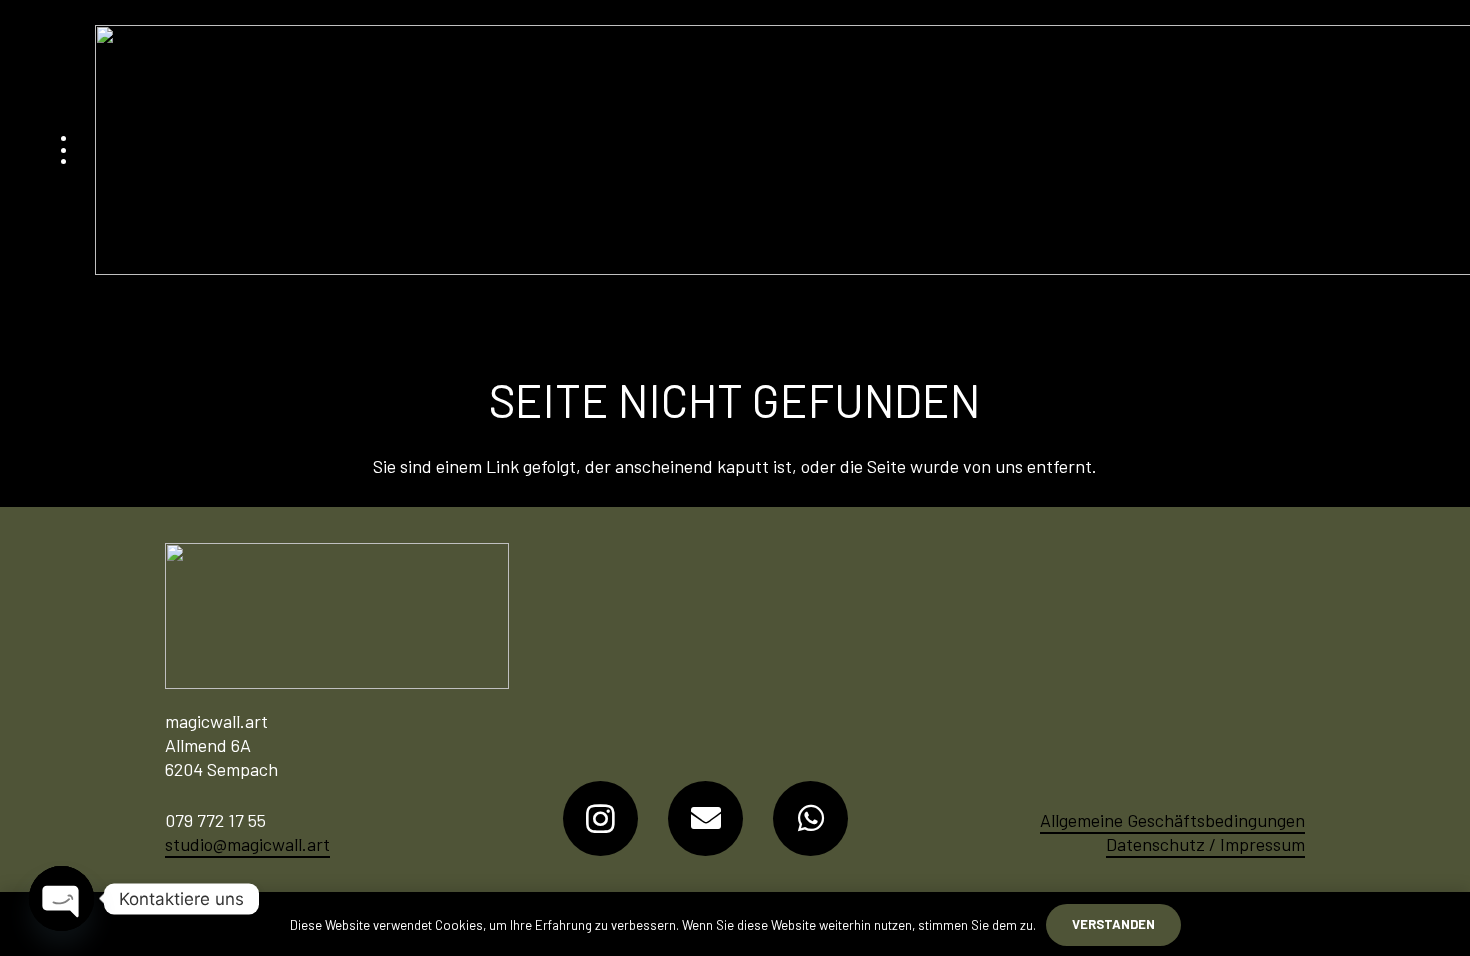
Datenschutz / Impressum (1205, 844)
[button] (63, 150)
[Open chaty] (61, 898)
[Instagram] (600, 818)
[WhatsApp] (810, 818)
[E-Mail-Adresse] (705, 818)
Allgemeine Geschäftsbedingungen (1172, 820)
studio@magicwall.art (247, 844)
